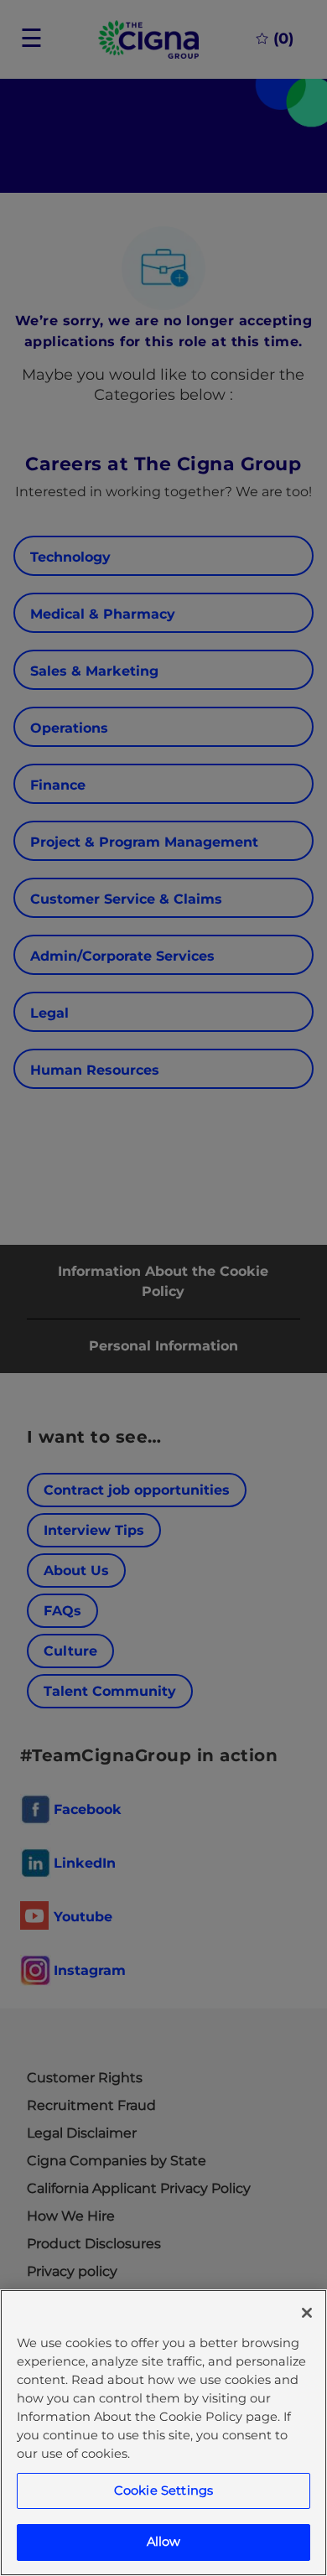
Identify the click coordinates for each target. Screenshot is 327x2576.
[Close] (307, 2313)
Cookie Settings (163, 2490)
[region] (163, 2433)
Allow (164, 2542)
